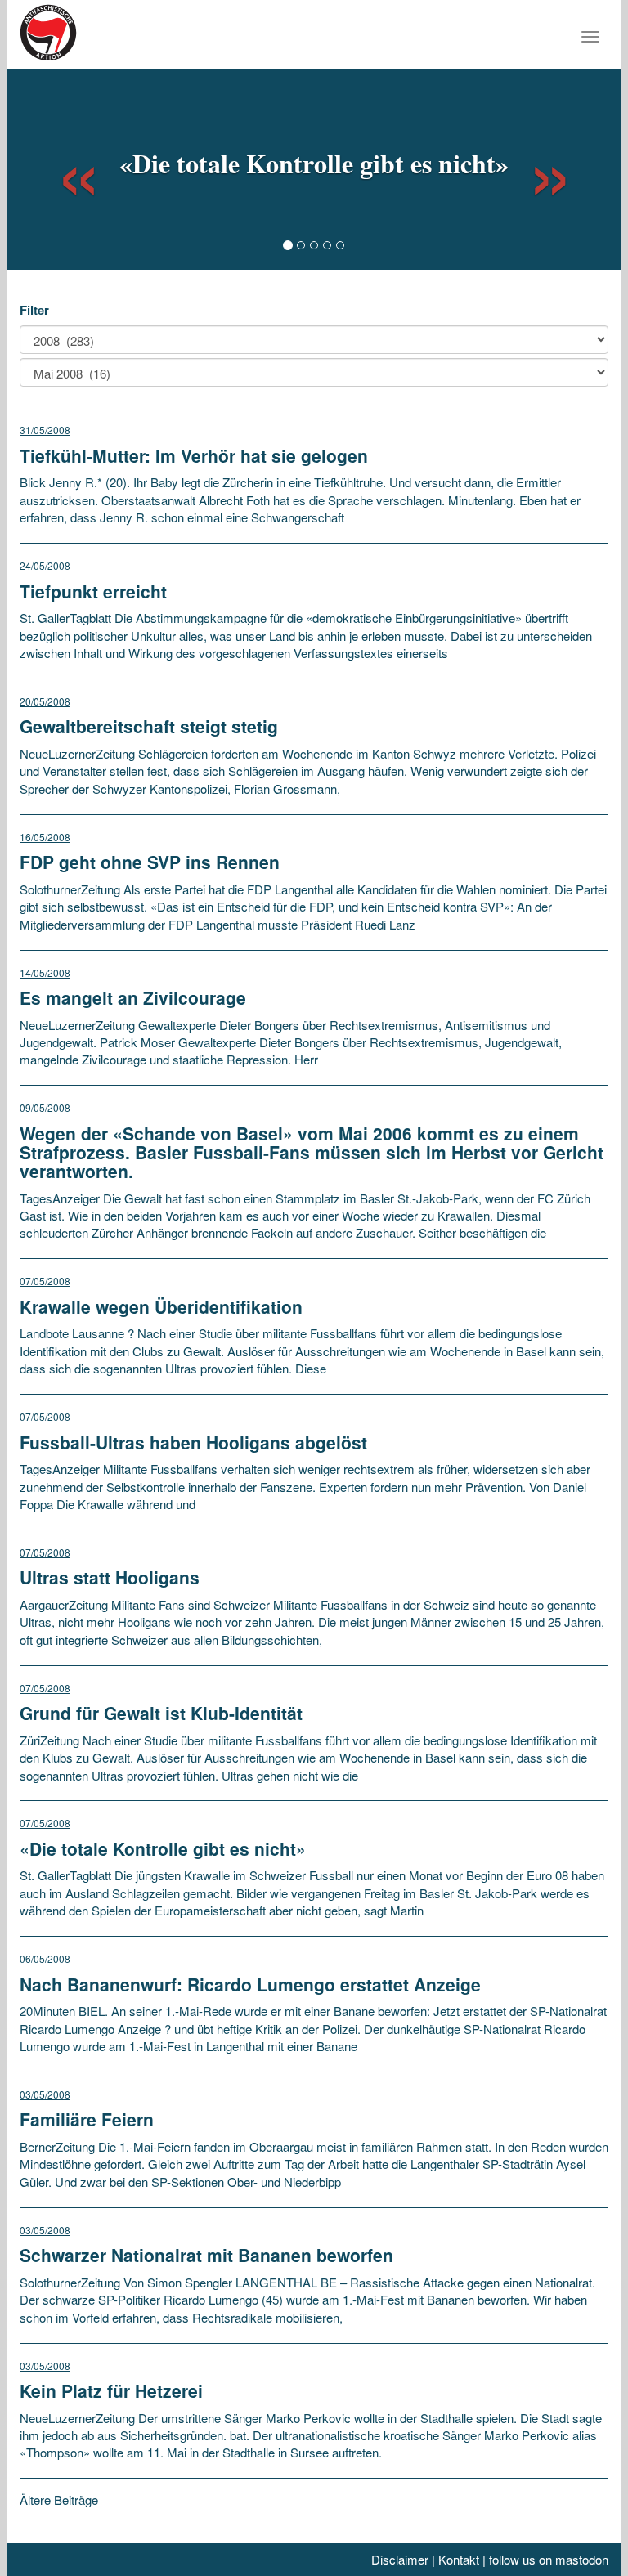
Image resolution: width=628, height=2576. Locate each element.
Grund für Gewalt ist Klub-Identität (161, 1713)
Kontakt (459, 2559)
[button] (64, 168)
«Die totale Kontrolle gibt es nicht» (314, 163)
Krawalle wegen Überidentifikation (161, 1306)
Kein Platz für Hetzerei (111, 2390)
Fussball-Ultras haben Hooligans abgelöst (193, 1442)
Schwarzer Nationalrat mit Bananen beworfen (206, 2255)
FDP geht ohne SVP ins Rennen (150, 862)
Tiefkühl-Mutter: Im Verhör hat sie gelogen (194, 455)
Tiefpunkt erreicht (93, 591)
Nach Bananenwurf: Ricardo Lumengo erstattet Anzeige (250, 1984)
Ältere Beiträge (59, 2500)
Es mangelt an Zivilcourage (133, 997)
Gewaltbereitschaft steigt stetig (149, 726)
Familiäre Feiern (87, 2119)
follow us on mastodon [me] (549, 2559)
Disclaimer (400, 2559)
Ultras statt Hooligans (110, 1577)
